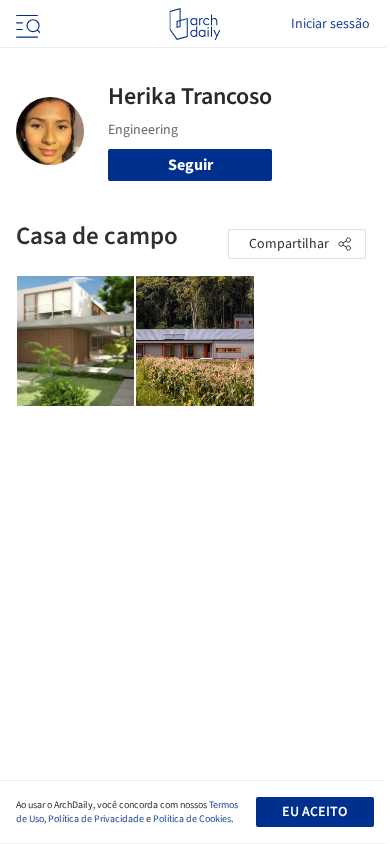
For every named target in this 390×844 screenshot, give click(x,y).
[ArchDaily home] (194, 24)
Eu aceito (314, 812)
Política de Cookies (192, 819)
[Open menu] (26, 24)
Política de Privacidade (96, 819)
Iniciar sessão (330, 24)
